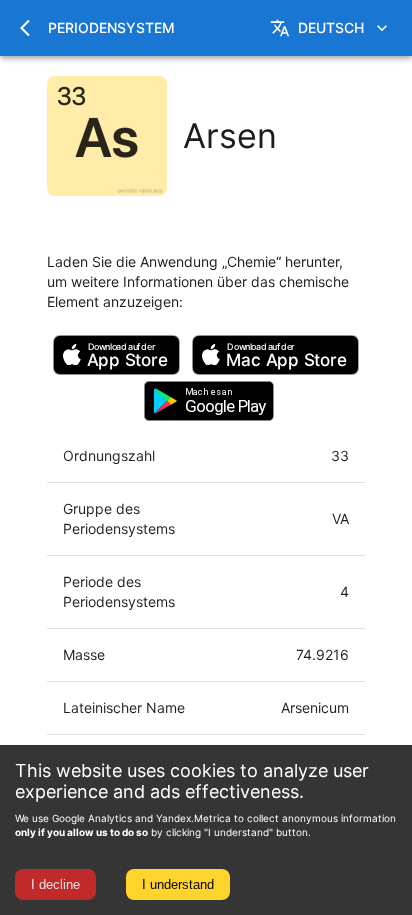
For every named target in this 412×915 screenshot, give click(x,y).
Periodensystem (111, 27)
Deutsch (331, 27)
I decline (55, 884)
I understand (178, 884)
